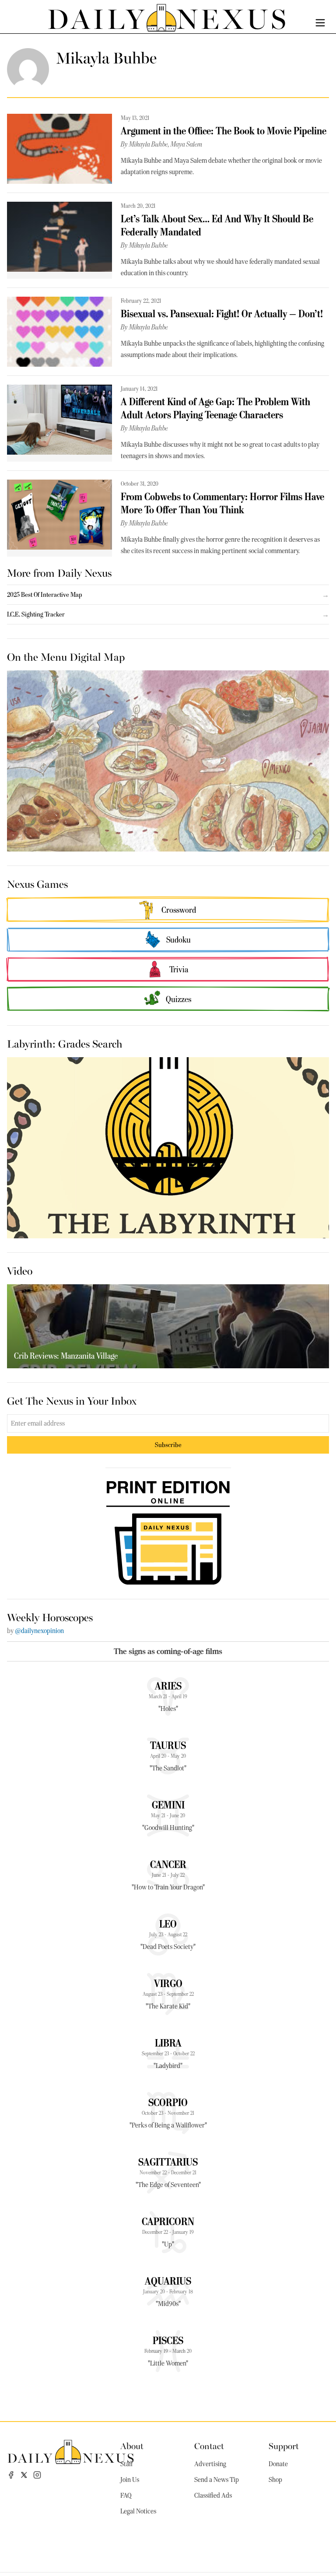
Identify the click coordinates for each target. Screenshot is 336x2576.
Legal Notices (138, 2511)
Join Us (130, 2480)
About (132, 2445)
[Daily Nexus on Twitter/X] (24, 2475)
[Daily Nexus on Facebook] (11, 2475)
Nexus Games (37, 883)
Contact (209, 2445)
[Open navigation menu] (320, 23)
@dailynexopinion (39, 1631)
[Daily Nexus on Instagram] (37, 2475)
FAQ (126, 2495)
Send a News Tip (217, 2480)
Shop (275, 2480)
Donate (278, 2464)
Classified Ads (213, 2495)
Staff (126, 2464)
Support (284, 2445)
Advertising (210, 2464)
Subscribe (168, 1445)
